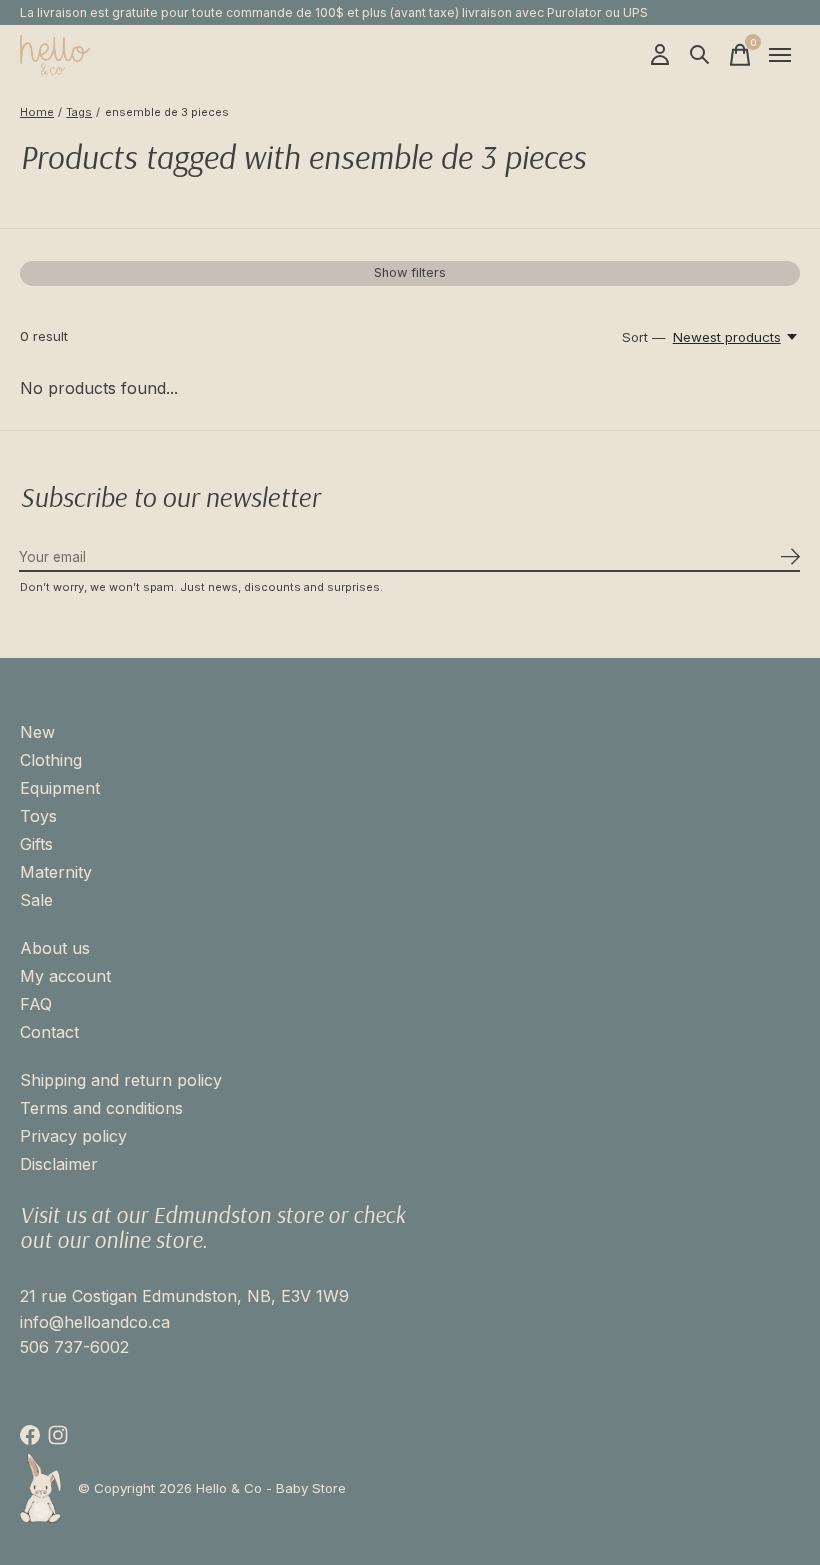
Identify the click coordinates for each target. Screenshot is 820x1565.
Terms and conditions (101, 1108)
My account (65, 976)
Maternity (56, 872)
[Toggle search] (700, 55)
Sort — (644, 337)
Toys (38, 816)
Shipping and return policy (121, 1080)
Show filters (410, 272)
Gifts (36, 844)
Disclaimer (59, 1164)
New (37, 732)
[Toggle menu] (780, 55)
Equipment (60, 788)
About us (55, 948)
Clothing (51, 760)
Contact (49, 1032)
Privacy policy (73, 1136)
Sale (36, 900)
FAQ (36, 1004)
